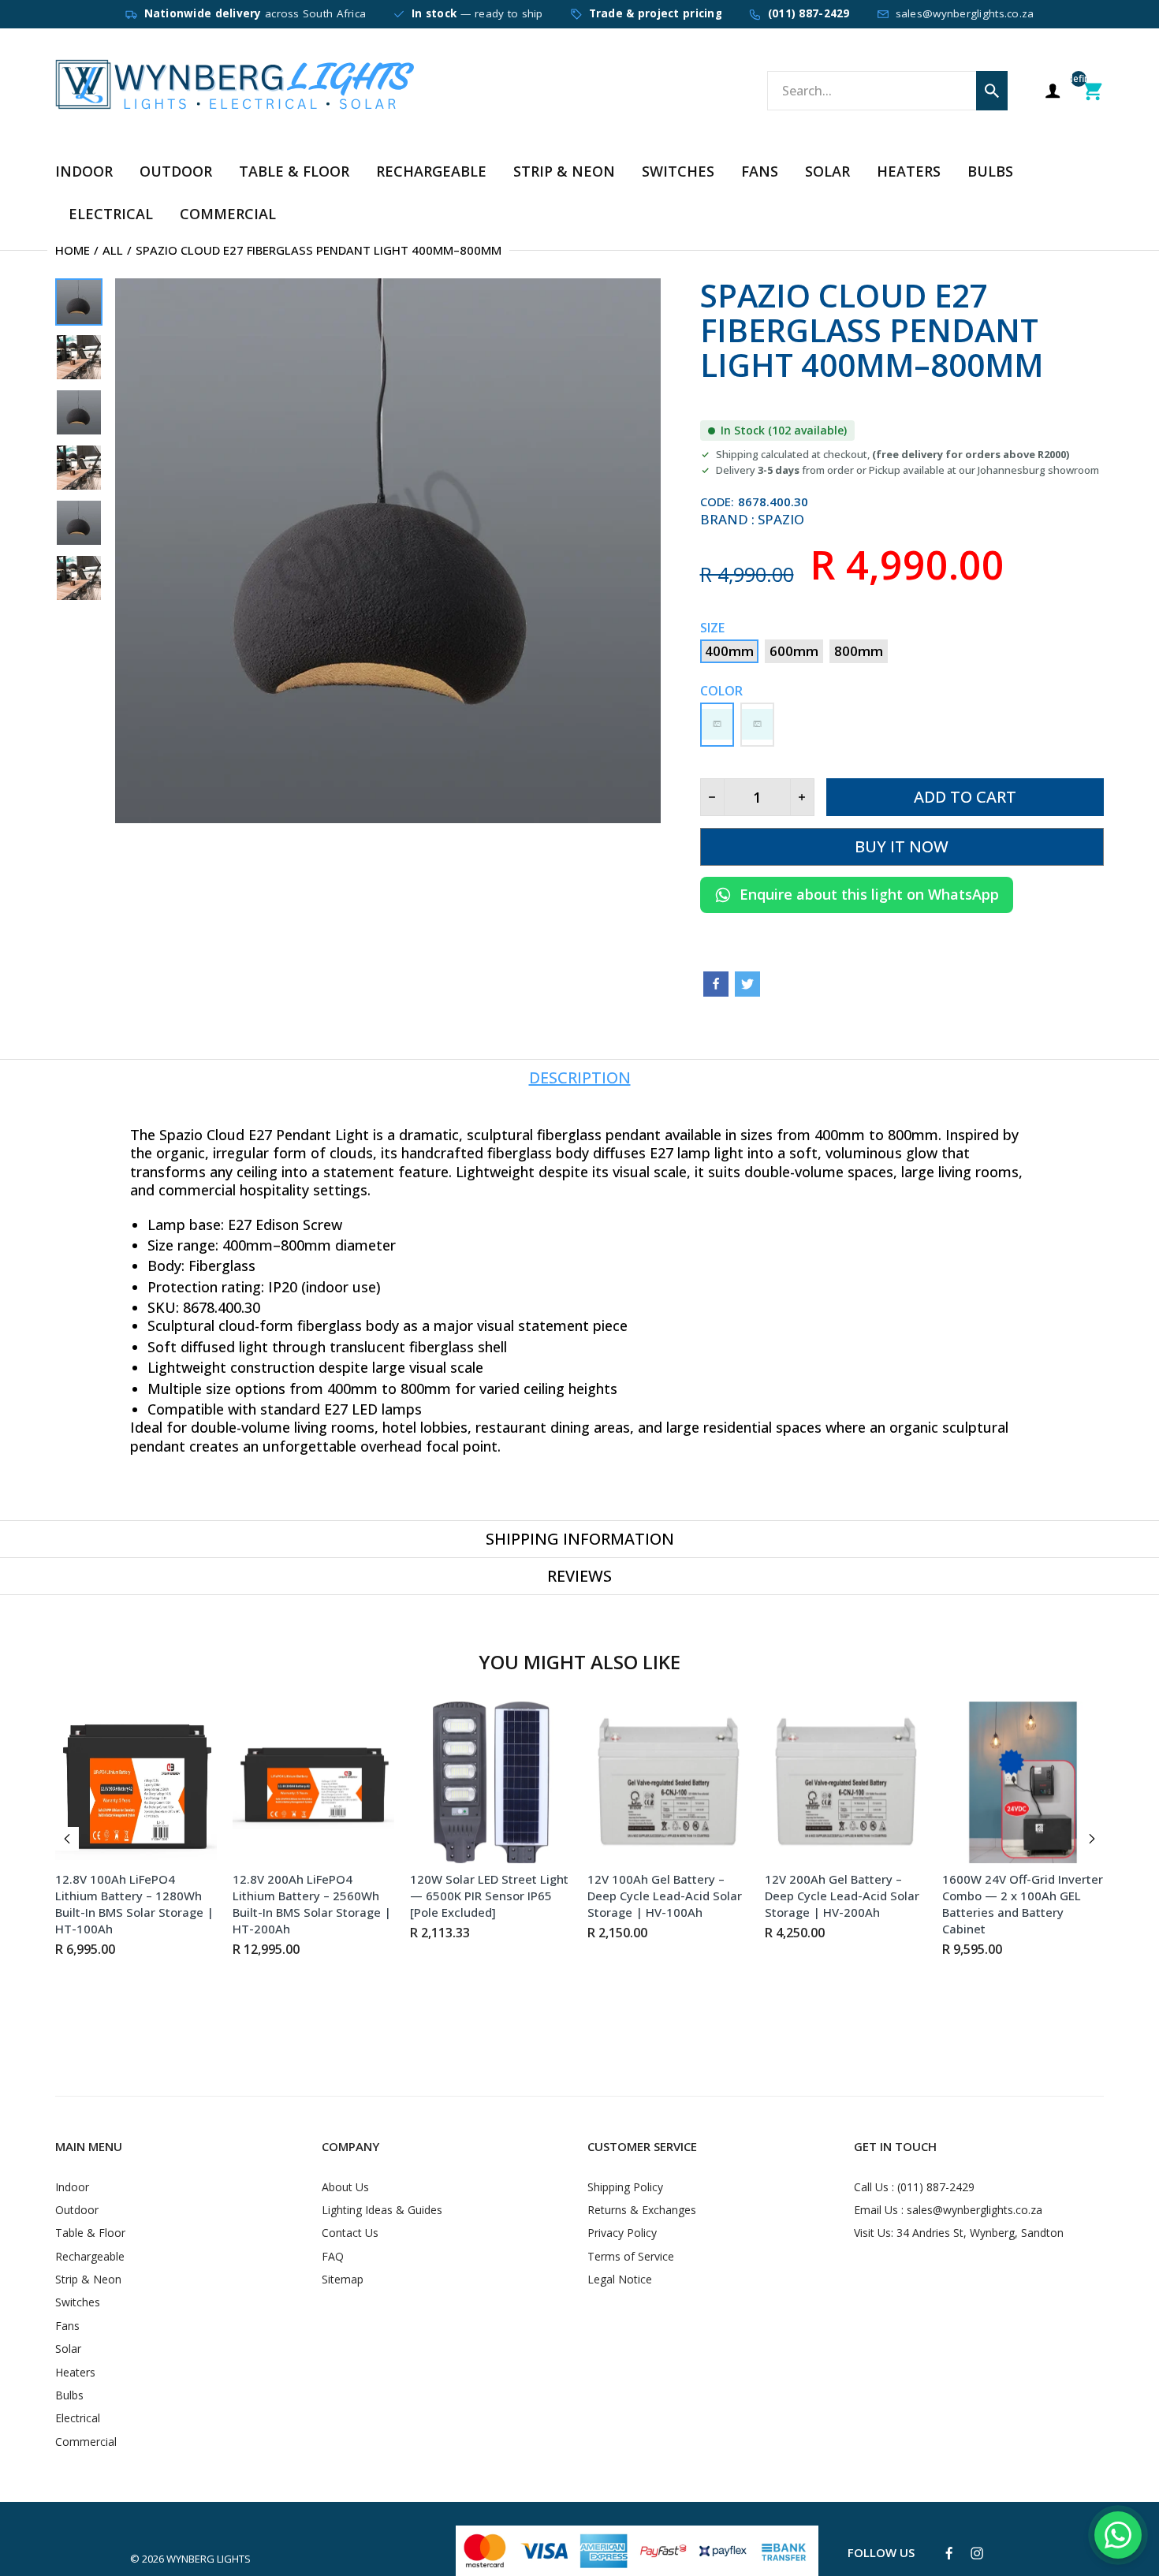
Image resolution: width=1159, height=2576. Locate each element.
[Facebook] (716, 984)
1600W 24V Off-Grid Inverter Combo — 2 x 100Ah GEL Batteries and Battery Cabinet (1023, 1904)
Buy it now (902, 846)
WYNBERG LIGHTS (209, 2559)
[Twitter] (747, 984)
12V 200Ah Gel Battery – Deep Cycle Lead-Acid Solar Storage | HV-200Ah (842, 1896)
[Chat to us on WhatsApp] (1118, 2535)
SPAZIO (781, 519)
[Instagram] (977, 2553)
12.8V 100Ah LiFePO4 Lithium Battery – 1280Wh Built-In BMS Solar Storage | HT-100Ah (134, 1904)
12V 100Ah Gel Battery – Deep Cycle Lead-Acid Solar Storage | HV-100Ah (665, 1896)
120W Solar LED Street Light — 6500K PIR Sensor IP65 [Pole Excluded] (489, 1896)
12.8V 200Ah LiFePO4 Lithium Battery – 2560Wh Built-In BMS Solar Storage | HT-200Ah (312, 1904)
